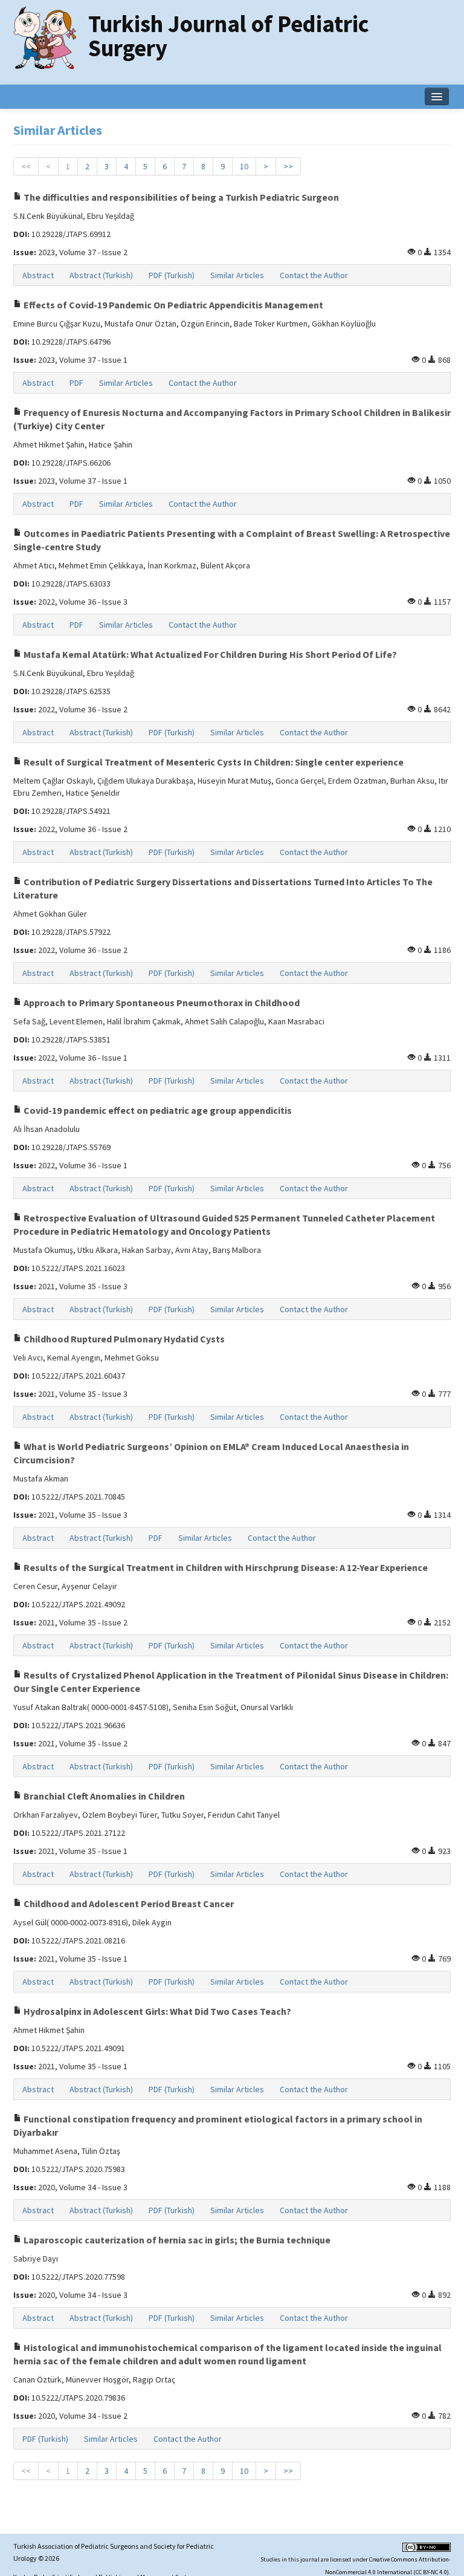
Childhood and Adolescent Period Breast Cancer (128, 1904)
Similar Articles (237, 275)
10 (244, 166)
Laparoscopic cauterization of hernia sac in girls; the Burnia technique (176, 2240)
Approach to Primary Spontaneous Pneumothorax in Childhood (161, 1003)
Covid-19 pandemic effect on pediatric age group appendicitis (157, 1110)
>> (288, 166)
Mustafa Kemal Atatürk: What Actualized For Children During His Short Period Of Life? (209, 654)
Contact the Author (314, 275)
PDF (76, 383)
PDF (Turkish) (172, 275)
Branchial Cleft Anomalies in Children (103, 1796)
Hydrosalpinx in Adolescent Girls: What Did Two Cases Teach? (156, 2011)
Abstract (38, 275)
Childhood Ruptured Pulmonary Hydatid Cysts (123, 1339)
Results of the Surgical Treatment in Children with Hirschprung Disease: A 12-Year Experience (225, 1567)
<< (26, 166)
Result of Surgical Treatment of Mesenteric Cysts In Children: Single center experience (213, 762)
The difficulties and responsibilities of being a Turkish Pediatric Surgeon (180, 197)
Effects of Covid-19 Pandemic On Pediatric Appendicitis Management (172, 305)
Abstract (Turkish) (101, 275)
